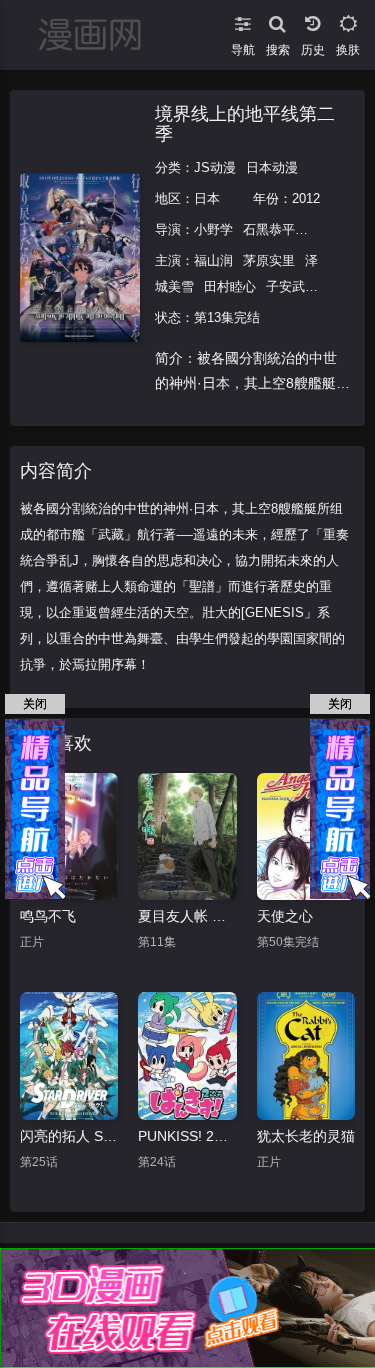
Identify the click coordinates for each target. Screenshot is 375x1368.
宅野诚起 (331, 229)
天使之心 (285, 916)
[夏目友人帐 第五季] (187, 837)
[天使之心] (306, 837)
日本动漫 (272, 167)
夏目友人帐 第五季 (187, 916)
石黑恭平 (269, 229)
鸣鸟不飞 (48, 916)
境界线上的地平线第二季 (245, 124)
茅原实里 (269, 260)
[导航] (242, 20)
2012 (306, 198)
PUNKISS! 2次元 (187, 1136)
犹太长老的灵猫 (306, 1136)
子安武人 (292, 286)
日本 (207, 198)
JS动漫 (215, 167)
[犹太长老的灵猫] (306, 1056)
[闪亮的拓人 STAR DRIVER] (69, 1056)
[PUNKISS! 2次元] (187, 1056)
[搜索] (277, 20)
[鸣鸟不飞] (69, 837)
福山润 (213, 260)
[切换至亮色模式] (347, 20)
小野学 (213, 229)
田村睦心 (230, 286)
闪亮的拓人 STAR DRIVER (69, 1136)
